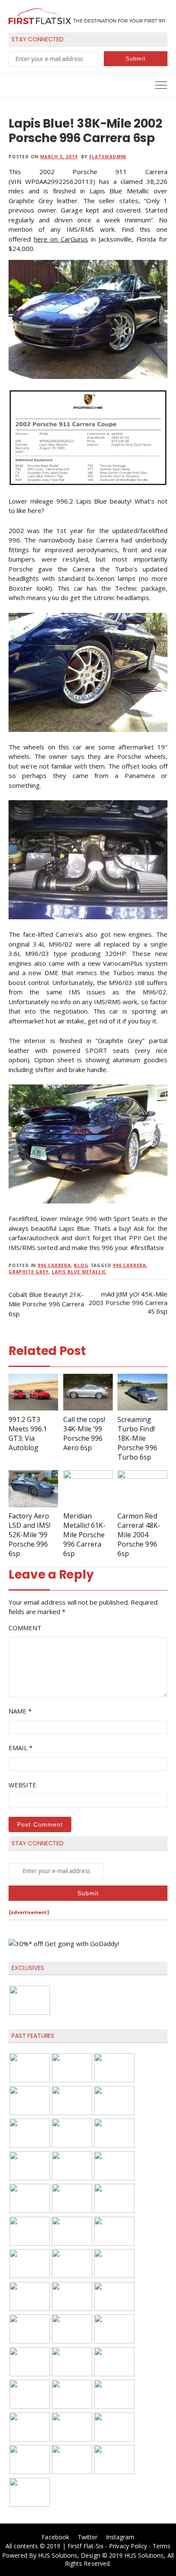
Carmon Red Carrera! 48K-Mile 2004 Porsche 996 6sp (139, 1535)
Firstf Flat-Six (86, 2546)
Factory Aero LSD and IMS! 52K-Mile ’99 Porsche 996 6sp (29, 1535)
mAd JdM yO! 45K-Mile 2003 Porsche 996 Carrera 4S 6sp (128, 1303)
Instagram (120, 2537)
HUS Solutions (58, 2555)
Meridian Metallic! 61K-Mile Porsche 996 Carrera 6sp (85, 1535)
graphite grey (28, 1272)
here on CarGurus (61, 239)
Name (20, 1711)
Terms (161, 2546)
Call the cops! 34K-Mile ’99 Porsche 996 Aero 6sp (84, 1434)
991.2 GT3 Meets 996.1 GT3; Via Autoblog (28, 1434)
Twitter (88, 2537)
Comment (25, 1628)
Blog (81, 1265)
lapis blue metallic (79, 1272)
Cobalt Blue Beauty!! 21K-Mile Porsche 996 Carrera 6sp (46, 1304)
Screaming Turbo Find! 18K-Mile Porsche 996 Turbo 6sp (137, 1438)
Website (22, 1785)
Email (21, 1748)
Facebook (55, 2537)
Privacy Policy (128, 2546)
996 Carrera (54, 1265)
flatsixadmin (108, 157)
